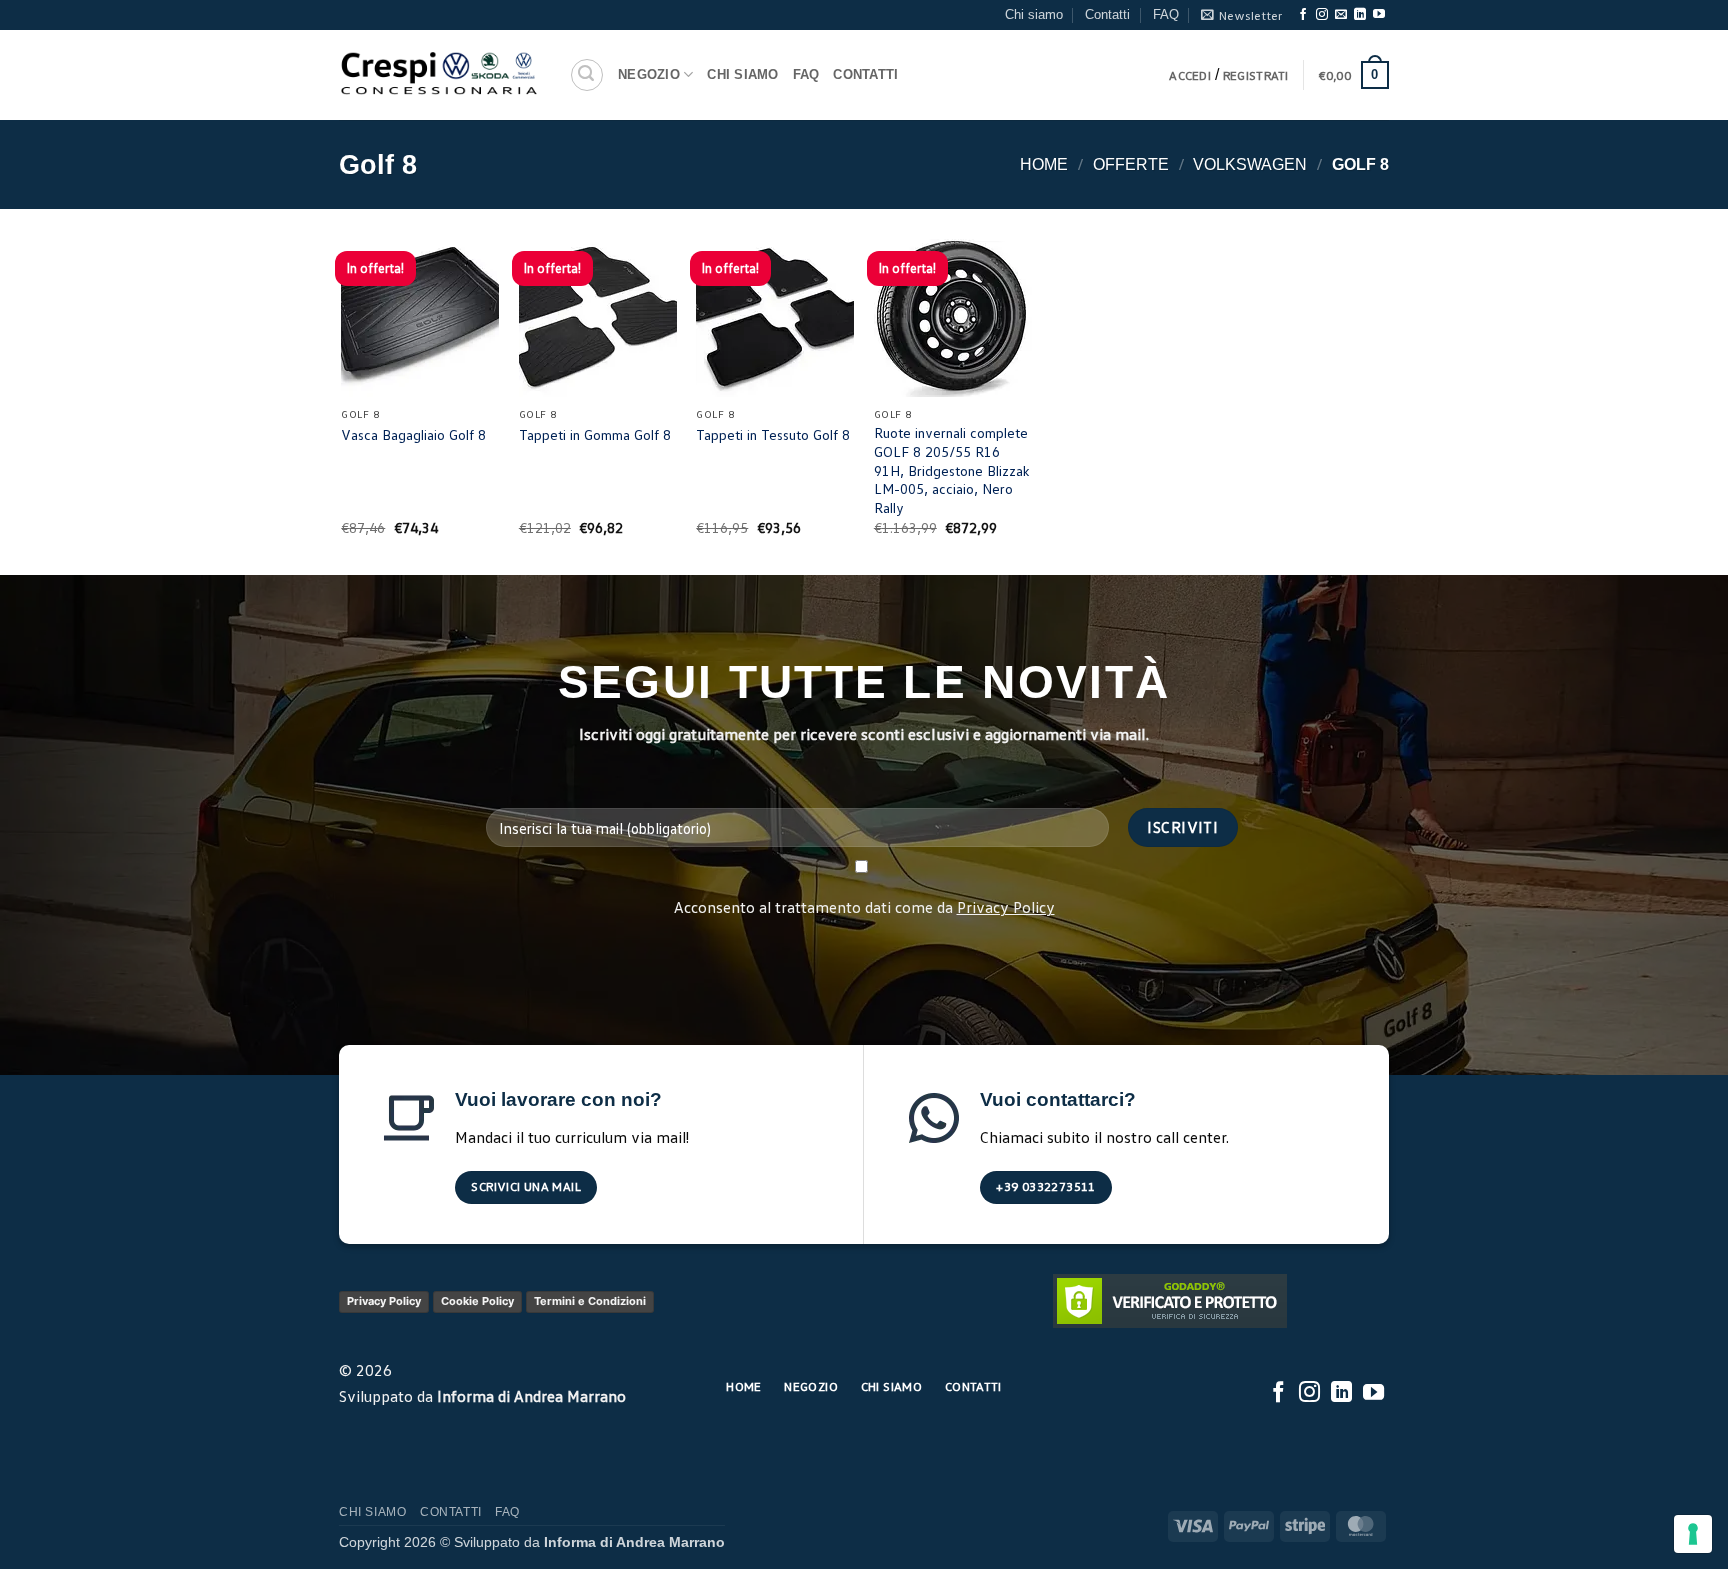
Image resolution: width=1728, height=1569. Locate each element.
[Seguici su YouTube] (1379, 15)
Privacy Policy (1006, 907)
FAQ (1166, 14)
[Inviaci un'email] (1341, 15)
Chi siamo (1034, 14)
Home (1044, 164)
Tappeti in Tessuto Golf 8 (773, 434)
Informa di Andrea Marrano (531, 1396)
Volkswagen (1250, 164)
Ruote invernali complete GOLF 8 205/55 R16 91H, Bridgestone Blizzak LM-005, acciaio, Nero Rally (952, 470)
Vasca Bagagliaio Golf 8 (413, 434)
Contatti (1107, 14)
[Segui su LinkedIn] (1360, 15)
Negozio (649, 74)
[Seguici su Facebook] (1303, 15)
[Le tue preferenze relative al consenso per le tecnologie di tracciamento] (1693, 1534)
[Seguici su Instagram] (1322, 15)
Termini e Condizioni (590, 1301)
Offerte (1131, 164)
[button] (1241, 15)
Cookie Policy (477, 1301)
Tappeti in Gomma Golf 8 (595, 434)
